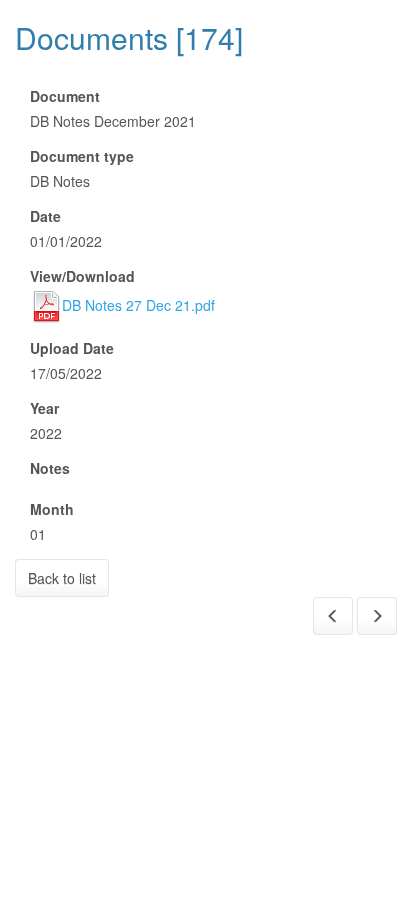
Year (44, 408)
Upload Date (72, 348)
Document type (82, 156)
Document (65, 96)
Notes (50, 468)
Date (45, 216)
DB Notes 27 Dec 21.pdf (138, 305)
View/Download (82, 276)
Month (52, 509)
